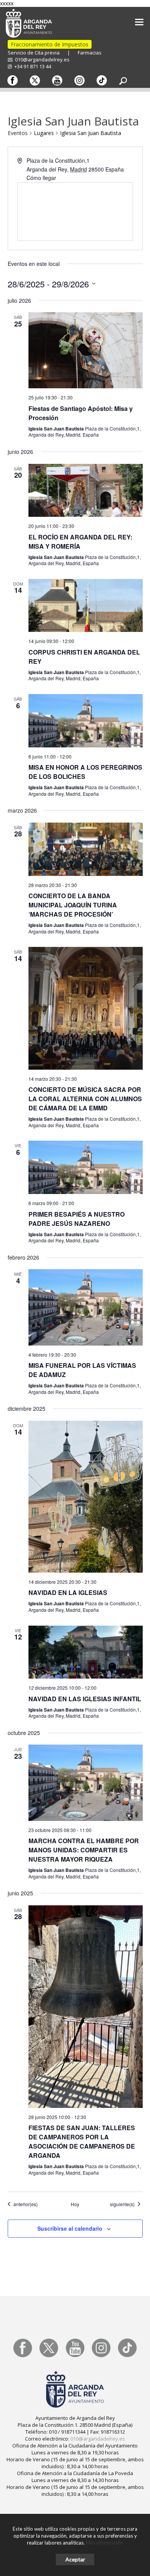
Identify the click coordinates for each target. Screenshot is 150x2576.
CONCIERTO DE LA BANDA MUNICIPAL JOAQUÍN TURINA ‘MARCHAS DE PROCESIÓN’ (73, 905)
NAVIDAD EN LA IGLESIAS (68, 1592)
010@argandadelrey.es (41, 59)
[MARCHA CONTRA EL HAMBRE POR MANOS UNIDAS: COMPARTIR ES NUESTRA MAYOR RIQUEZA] (86, 1783)
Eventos (18, 133)
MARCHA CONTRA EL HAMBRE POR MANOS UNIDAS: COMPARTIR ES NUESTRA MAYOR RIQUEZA (84, 1850)
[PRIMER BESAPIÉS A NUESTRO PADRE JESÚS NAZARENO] (86, 1167)
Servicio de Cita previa (34, 53)
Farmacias (90, 53)
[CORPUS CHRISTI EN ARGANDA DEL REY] (86, 606)
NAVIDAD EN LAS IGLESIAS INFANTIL (85, 1699)
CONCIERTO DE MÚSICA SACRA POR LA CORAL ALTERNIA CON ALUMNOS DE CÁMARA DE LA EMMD (85, 1099)
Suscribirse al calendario (70, 2228)
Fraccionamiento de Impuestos (50, 44)
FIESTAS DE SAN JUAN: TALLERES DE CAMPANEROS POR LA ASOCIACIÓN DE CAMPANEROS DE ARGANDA (82, 2141)
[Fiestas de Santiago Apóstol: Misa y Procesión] (86, 350)
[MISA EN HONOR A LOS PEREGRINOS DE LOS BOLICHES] (86, 721)
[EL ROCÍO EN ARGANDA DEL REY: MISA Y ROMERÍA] (86, 491)
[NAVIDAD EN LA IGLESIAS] (86, 1497)
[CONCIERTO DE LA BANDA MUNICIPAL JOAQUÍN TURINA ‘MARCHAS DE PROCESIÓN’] (86, 849)
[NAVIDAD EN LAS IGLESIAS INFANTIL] (86, 1652)
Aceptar (75, 2559)
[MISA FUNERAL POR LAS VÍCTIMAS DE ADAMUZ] (86, 1307)
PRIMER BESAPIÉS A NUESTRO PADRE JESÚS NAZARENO (77, 1219)
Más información (104, 2543)
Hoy (75, 2204)
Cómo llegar (41, 178)
